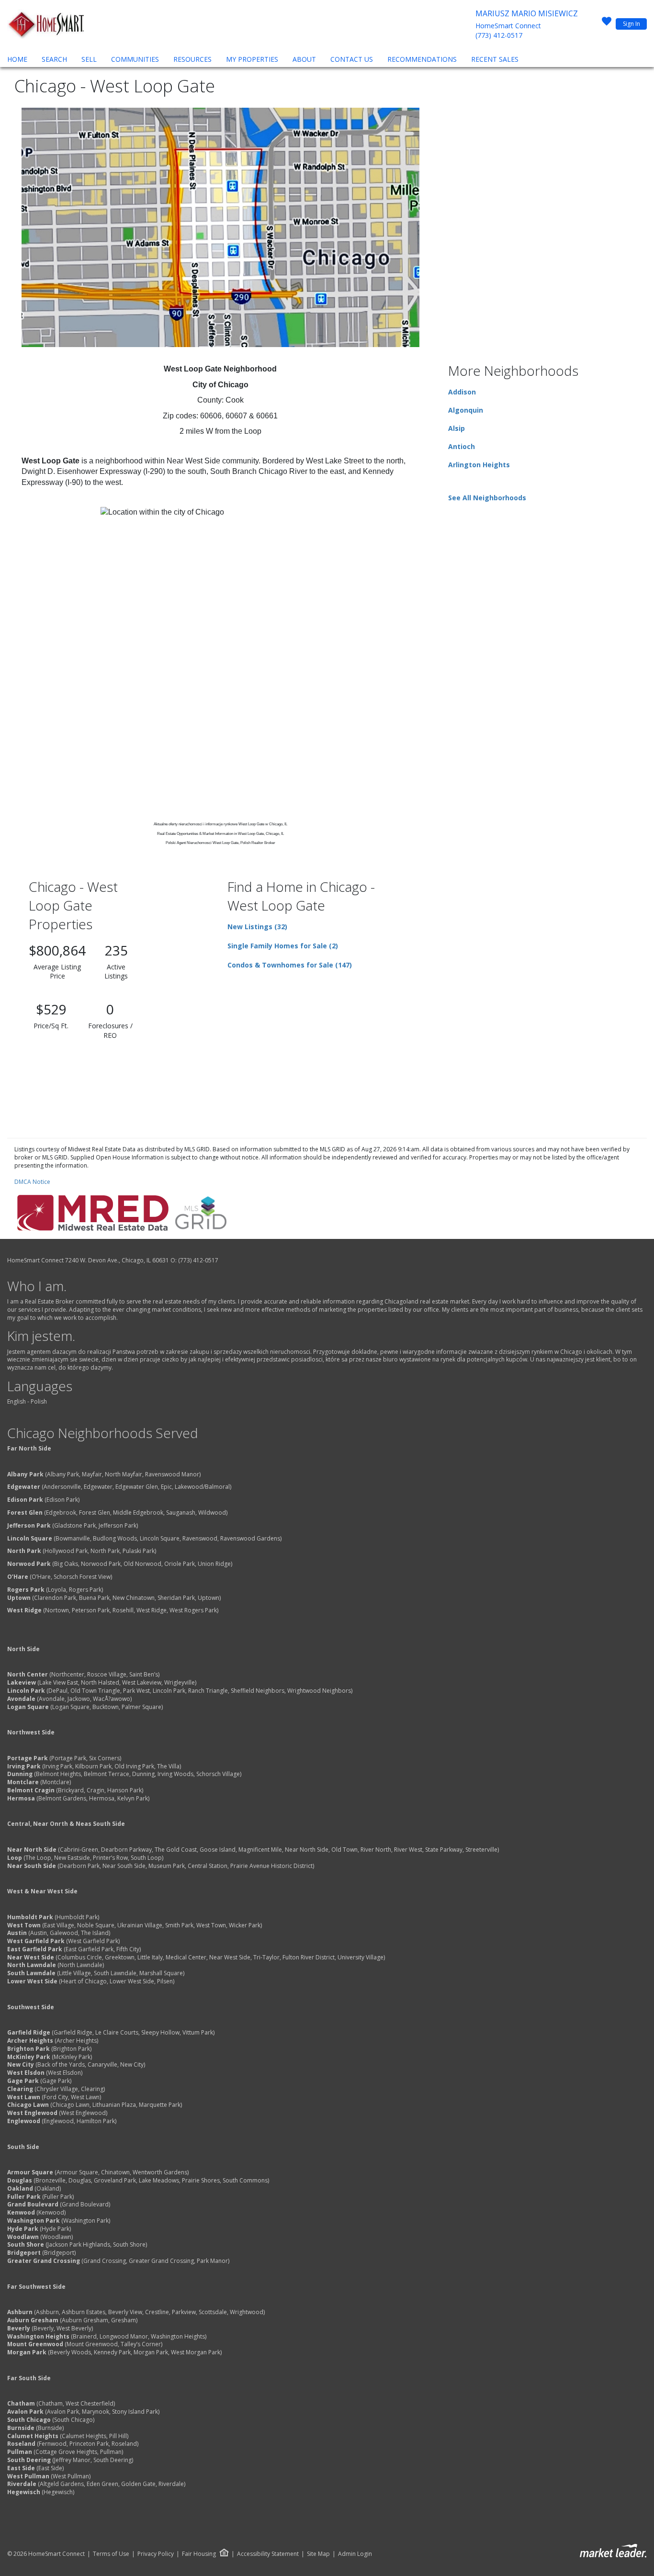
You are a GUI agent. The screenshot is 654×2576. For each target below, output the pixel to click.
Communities (135, 59)
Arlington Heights (479, 465)
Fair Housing (199, 2554)
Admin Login (355, 2554)
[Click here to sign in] (607, 24)
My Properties (252, 59)
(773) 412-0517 (499, 35)
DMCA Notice (32, 1182)
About (304, 59)
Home (17, 59)
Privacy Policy (156, 2554)
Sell (89, 59)
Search (54, 59)
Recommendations (422, 59)
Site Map (318, 2554)
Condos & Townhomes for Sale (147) (290, 965)
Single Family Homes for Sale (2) (283, 946)
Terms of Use (111, 2554)
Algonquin (466, 410)
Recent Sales (495, 59)
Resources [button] (192, 59)
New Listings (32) (257, 927)
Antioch (462, 446)
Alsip (457, 428)
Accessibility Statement (268, 2554)
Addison (462, 392)
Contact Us (352, 59)
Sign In (631, 24)
